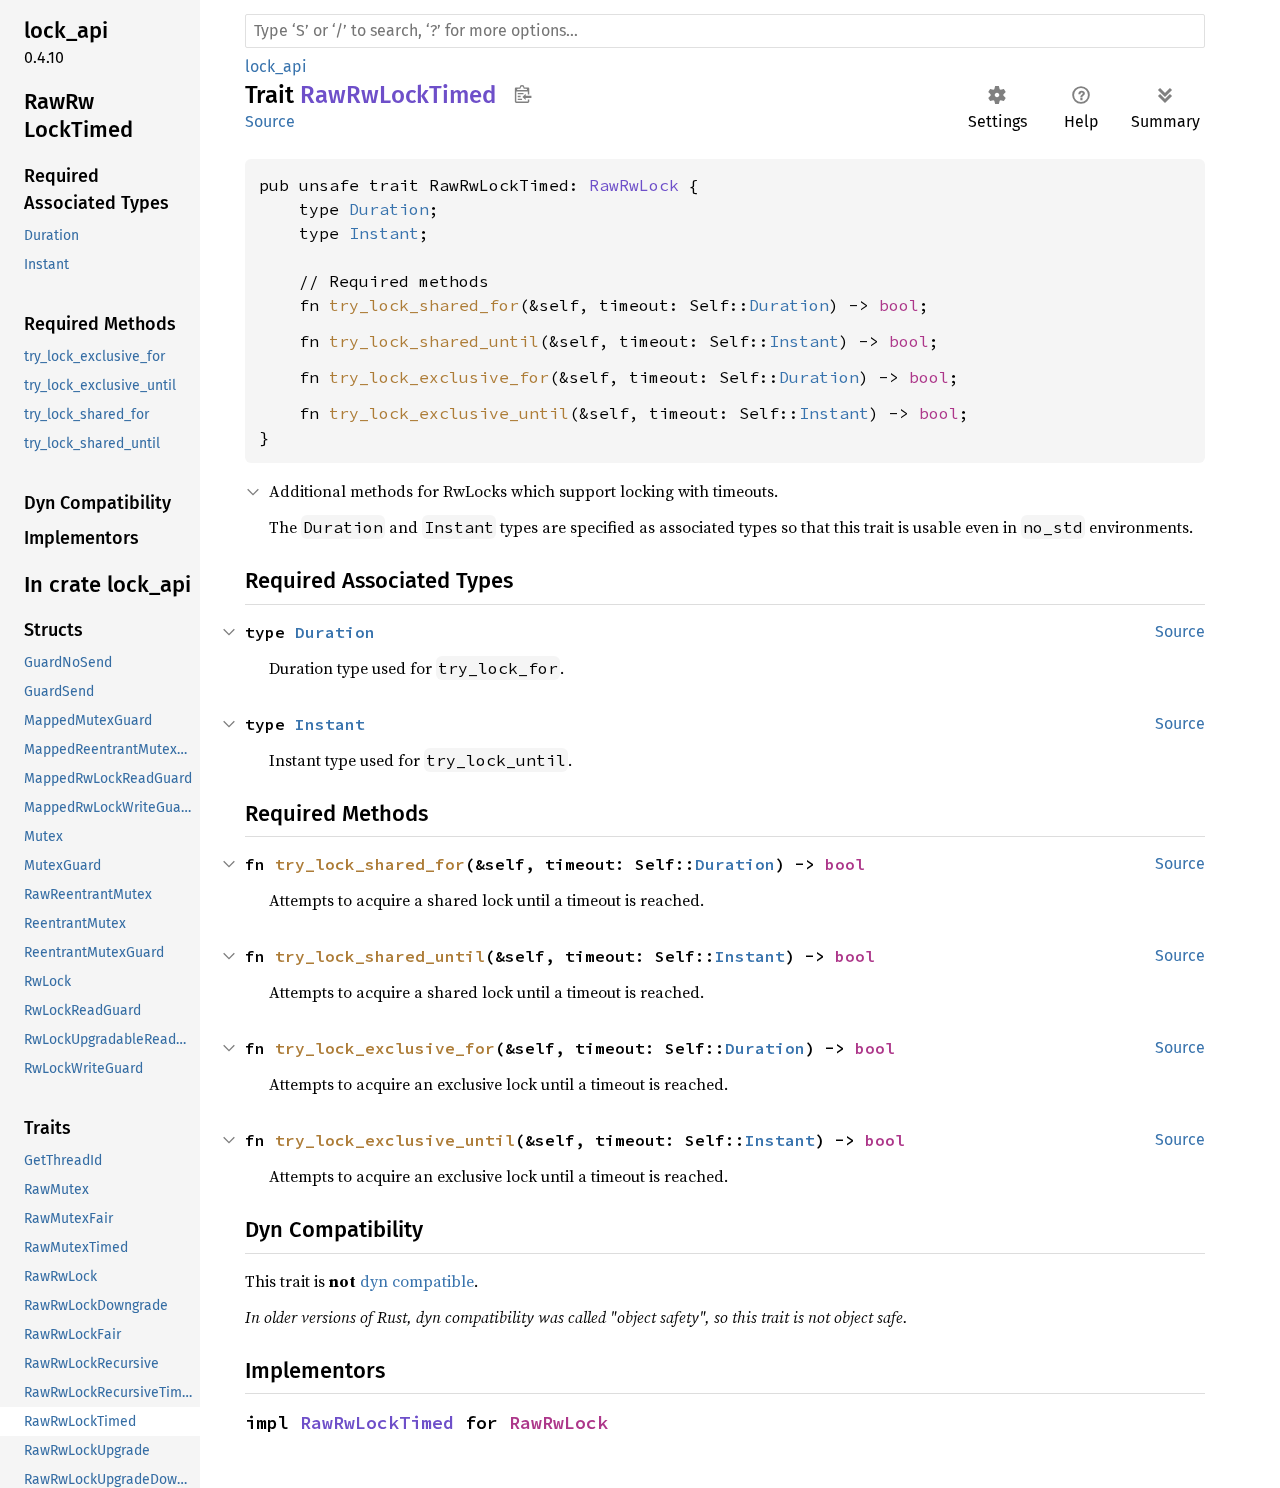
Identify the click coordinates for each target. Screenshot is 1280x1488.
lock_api (276, 66)
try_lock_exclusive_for (439, 377)
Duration (389, 209)
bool (899, 305)
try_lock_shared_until (434, 341)
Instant (384, 233)
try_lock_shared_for (424, 305)
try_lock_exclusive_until (449, 413)
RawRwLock (634, 185)
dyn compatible (417, 1281)
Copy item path (522, 94)
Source (270, 121)
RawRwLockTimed (377, 1422)
